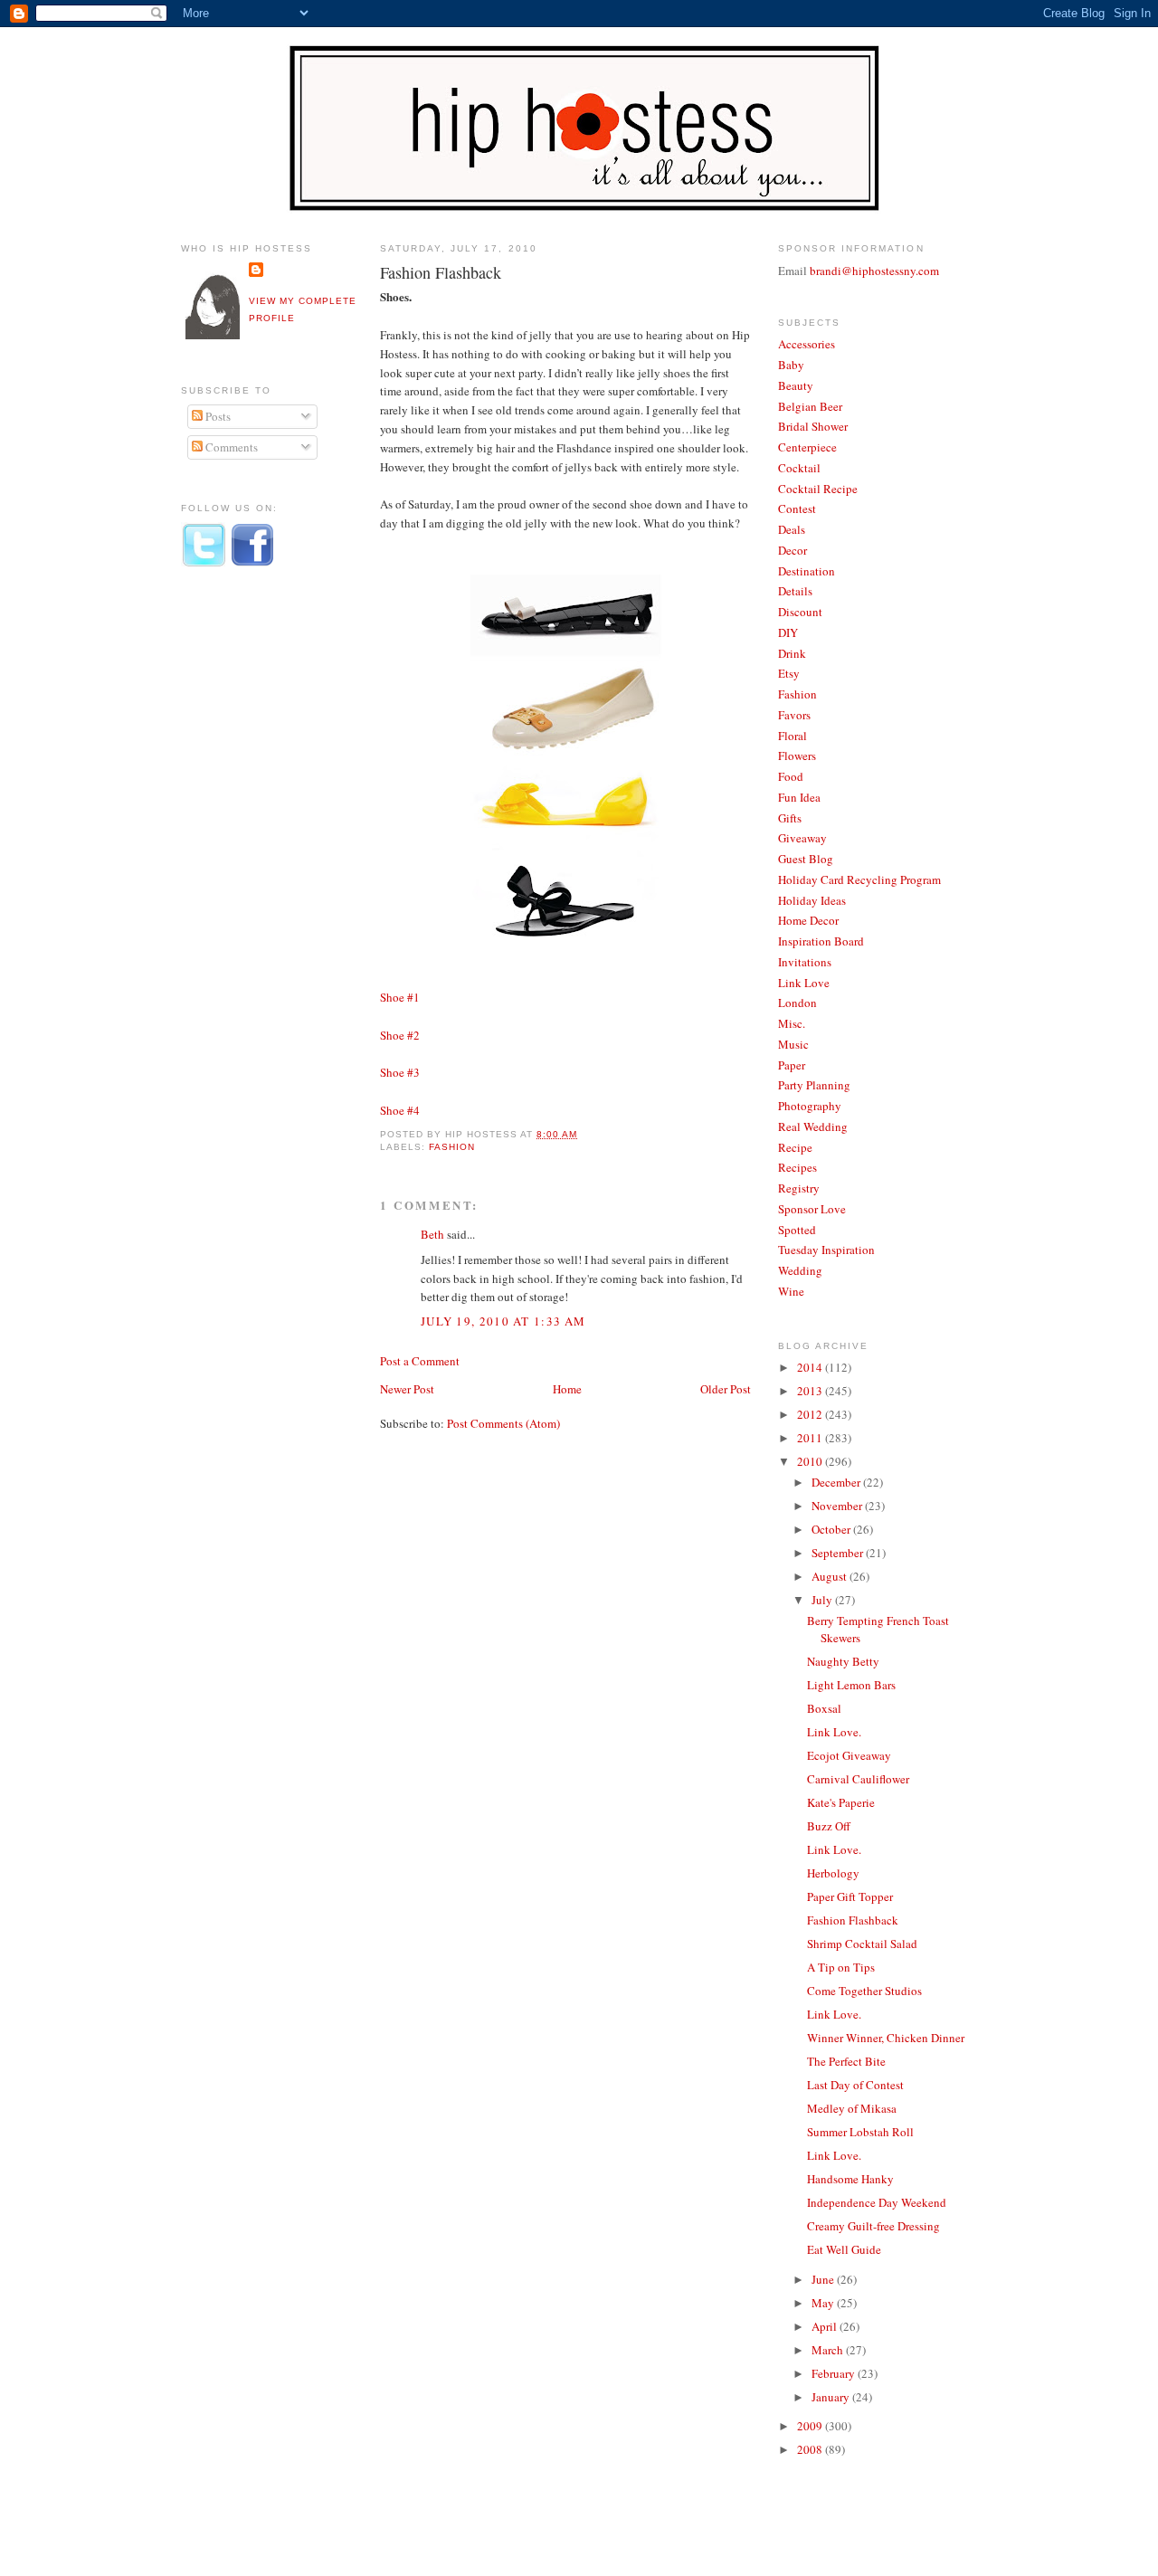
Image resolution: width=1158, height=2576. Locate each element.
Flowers (797, 756)
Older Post (726, 1389)
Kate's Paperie (841, 1802)
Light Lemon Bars (851, 1685)
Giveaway (802, 838)
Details (795, 591)
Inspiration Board (821, 941)
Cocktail (799, 468)
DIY (788, 632)
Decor (793, 550)
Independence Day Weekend (877, 2202)
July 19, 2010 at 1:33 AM (503, 1321)
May (824, 2303)
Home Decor (808, 920)
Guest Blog (806, 859)
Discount (800, 612)
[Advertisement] (253, 880)
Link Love (804, 983)
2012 (811, 1414)
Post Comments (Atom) (503, 1423)
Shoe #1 (400, 997)
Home (567, 1389)
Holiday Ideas (812, 900)
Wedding (800, 1270)
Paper (792, 1065)
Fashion (452, 1147)
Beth (432, 1234)
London (797, 1003)
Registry (799, 1188)
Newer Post (407, 1389)
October (832, 1529)
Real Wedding (813, 1126)
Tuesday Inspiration (826, 1250)
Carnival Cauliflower (858, 1779)
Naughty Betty (843, 1661)
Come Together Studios (864, 1991)
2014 (811, 1367)
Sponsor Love (812, 1209)
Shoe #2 (400, 1035)
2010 (811, 1461)
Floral (793, 736)
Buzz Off (829, 1826)
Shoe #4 (400, 1110)
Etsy (789, 673)
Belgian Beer (810, 406)
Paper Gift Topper (850, 1896)
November (838, 1506)
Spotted (797, 1230)
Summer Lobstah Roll (860, 2132)
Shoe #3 (400, 1072)
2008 (811, 2449)
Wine (791, 1291)
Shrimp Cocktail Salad (862, 1944)
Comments (230, 447)
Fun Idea (799, 797)
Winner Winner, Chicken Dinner (886, 2038)
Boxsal (824, 1708)
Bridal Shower (813, 426)
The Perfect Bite (846, 2061)
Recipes (797, 1167)
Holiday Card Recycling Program (859, 879)
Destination (807, 571)
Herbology (833, 1873)
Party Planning (814, 1085)
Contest (797, 509)
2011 (811, 1438)
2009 (811, 2426)
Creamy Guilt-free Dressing (873, 2226)
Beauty (796, 385)
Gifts (790, 818)
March (829, 2350)
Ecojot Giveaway (849, 1755)
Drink (792, 653)
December (837, 1482)
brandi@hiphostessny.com (874, 271)
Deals (792, 529)
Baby (791, 365)
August (831, 1576)
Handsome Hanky (850, 2179)
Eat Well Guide (844, 2249)
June (824, 2279)
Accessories (807, 344)
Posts (217, 416)
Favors (794, 715)
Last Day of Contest (855, 2085)
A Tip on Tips (841, 1967)
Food (791, 776)
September (839, 1553)
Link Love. (834, 1732)
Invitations (805, 962)
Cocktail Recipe (818, 489)
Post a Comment (420, 1361)
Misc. (792, 1023)
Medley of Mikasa (852, 2108)
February (835, 2373)
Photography (810, 1106)
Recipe (795, 1147)
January (832, 2397)
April (826, 2326)
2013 (811, 1391)
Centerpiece (807, 447)
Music (793, 1044)
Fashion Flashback (441, 272)
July (823, 1600)
